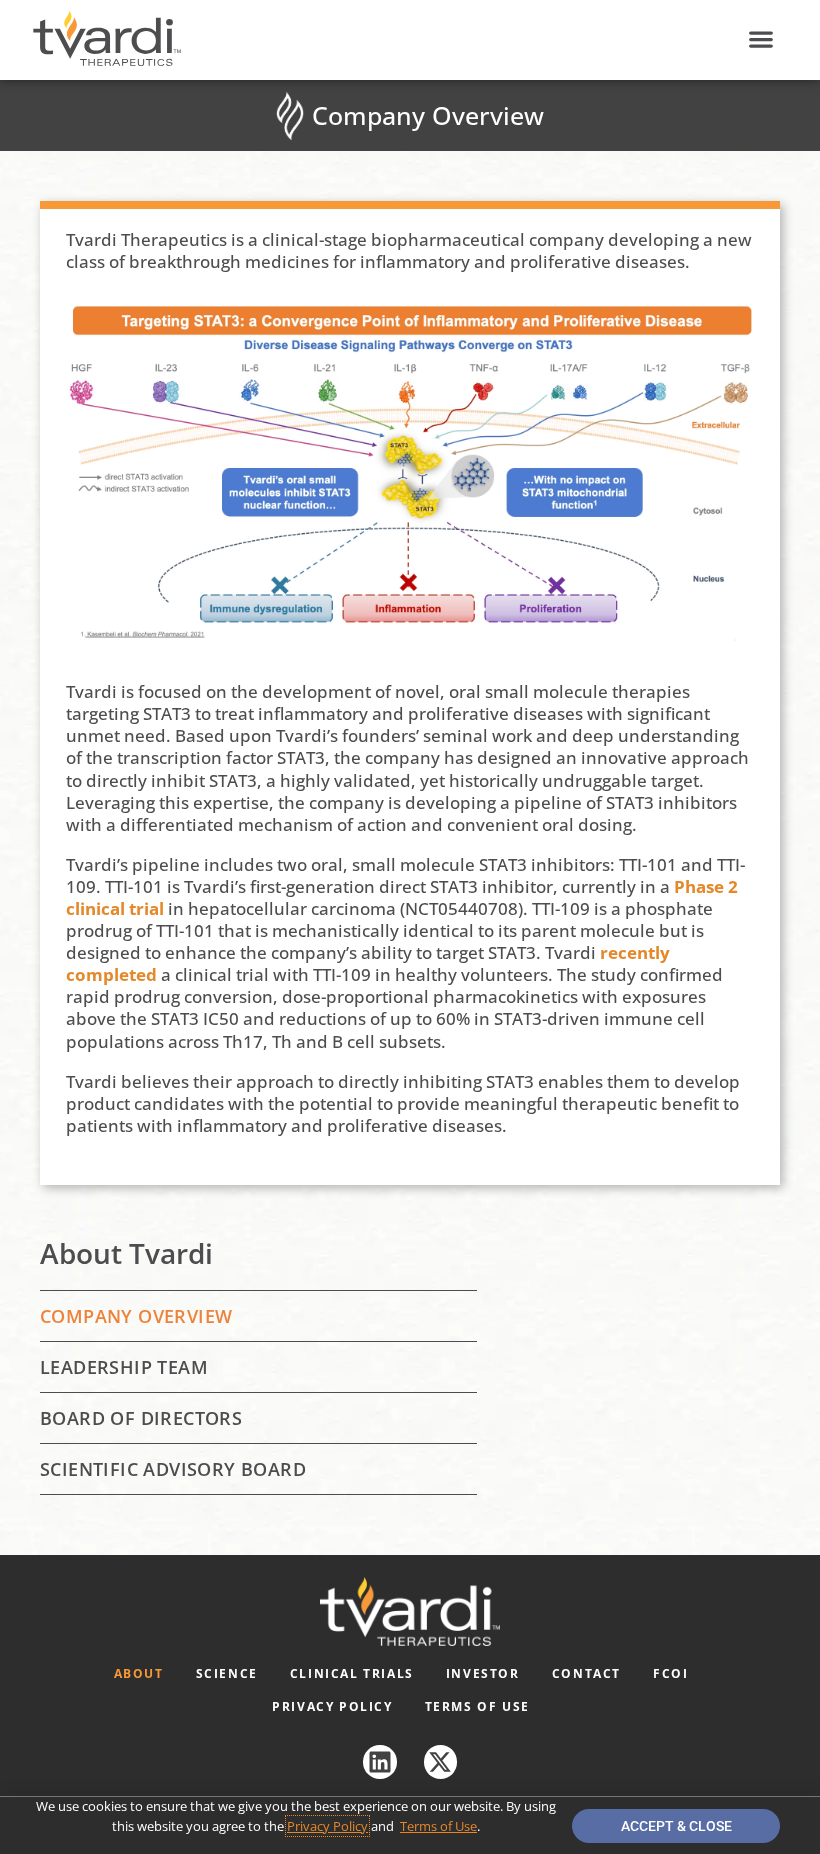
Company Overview (136, 1316)
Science (227, 1673)
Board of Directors (141, 1418)
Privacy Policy (332, 1706)
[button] (760, 39)
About (139, 1673)
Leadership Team (124, 1367)
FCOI (670, 1673)
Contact (586, 1673)
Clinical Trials (352, 1673)
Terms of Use (477, 1706)
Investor (483, 1673)
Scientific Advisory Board (173, 1469)
